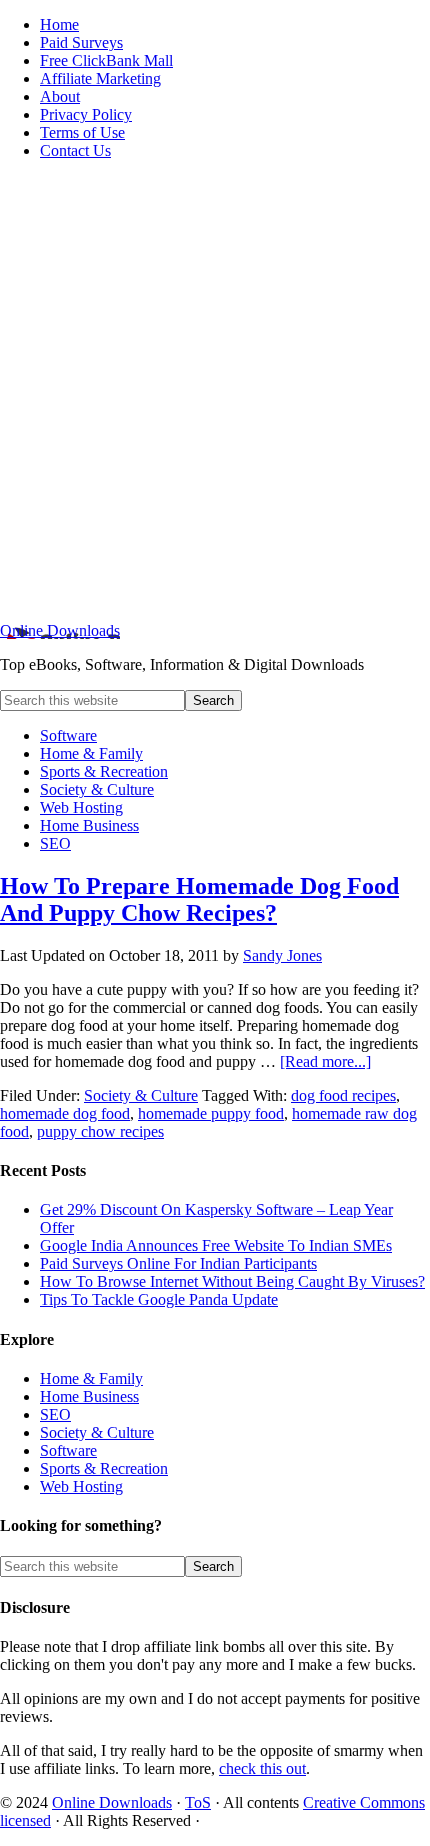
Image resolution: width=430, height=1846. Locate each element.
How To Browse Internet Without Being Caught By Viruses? (232, 1281)
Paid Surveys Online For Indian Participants (178, 1263)
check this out (262, 1768)
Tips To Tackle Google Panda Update (159, 1299)
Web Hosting (81, 1486)
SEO (55, 1414)
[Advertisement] (215, 391)
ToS (198, 1802)
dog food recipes (343, 1095)
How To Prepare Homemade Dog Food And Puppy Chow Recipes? (199, 899)
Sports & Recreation (104, 1468)
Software (68, 1450)
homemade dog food (65, 1113)
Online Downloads (60, 630)
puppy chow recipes (100, 1131)
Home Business (89, 1396)
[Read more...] (325, 1061)
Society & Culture (141, 1095)
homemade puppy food (211, 1113)
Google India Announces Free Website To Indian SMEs (216, 1245)
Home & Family (91, 1378)
